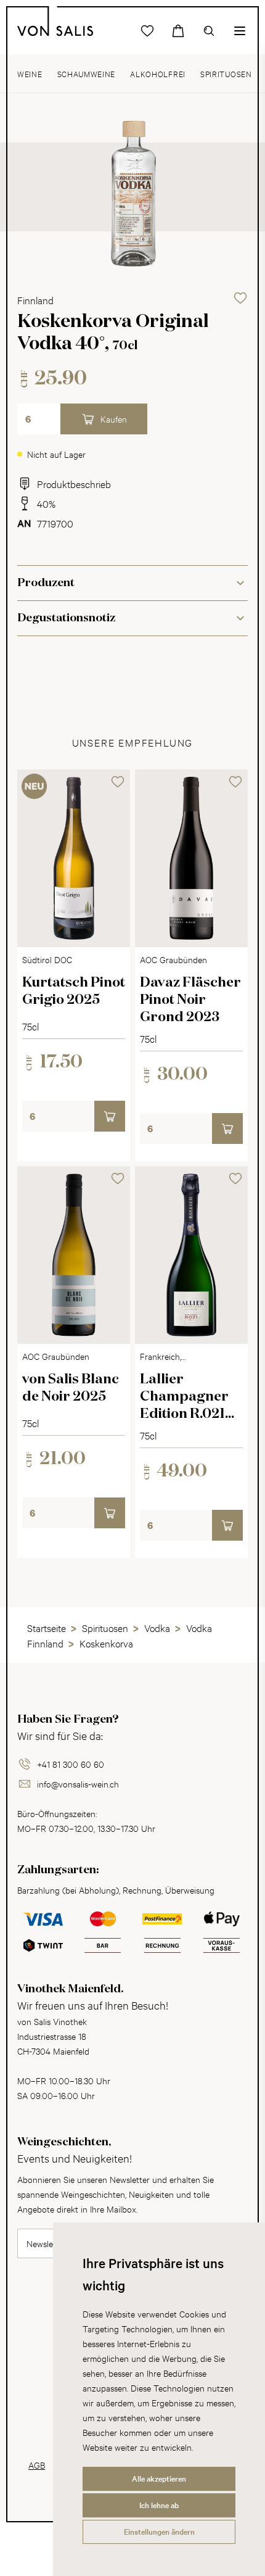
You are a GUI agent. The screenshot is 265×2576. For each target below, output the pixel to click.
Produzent (46, 583)
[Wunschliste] (147, 31)
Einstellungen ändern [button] (159, 2532)
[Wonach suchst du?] (209, 31)
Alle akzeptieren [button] (159, 2479)
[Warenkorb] (178, 31)
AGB (37, 2465)
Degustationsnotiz (66, 618)
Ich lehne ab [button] (159, 2505)
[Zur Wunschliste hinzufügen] (240, 298)
